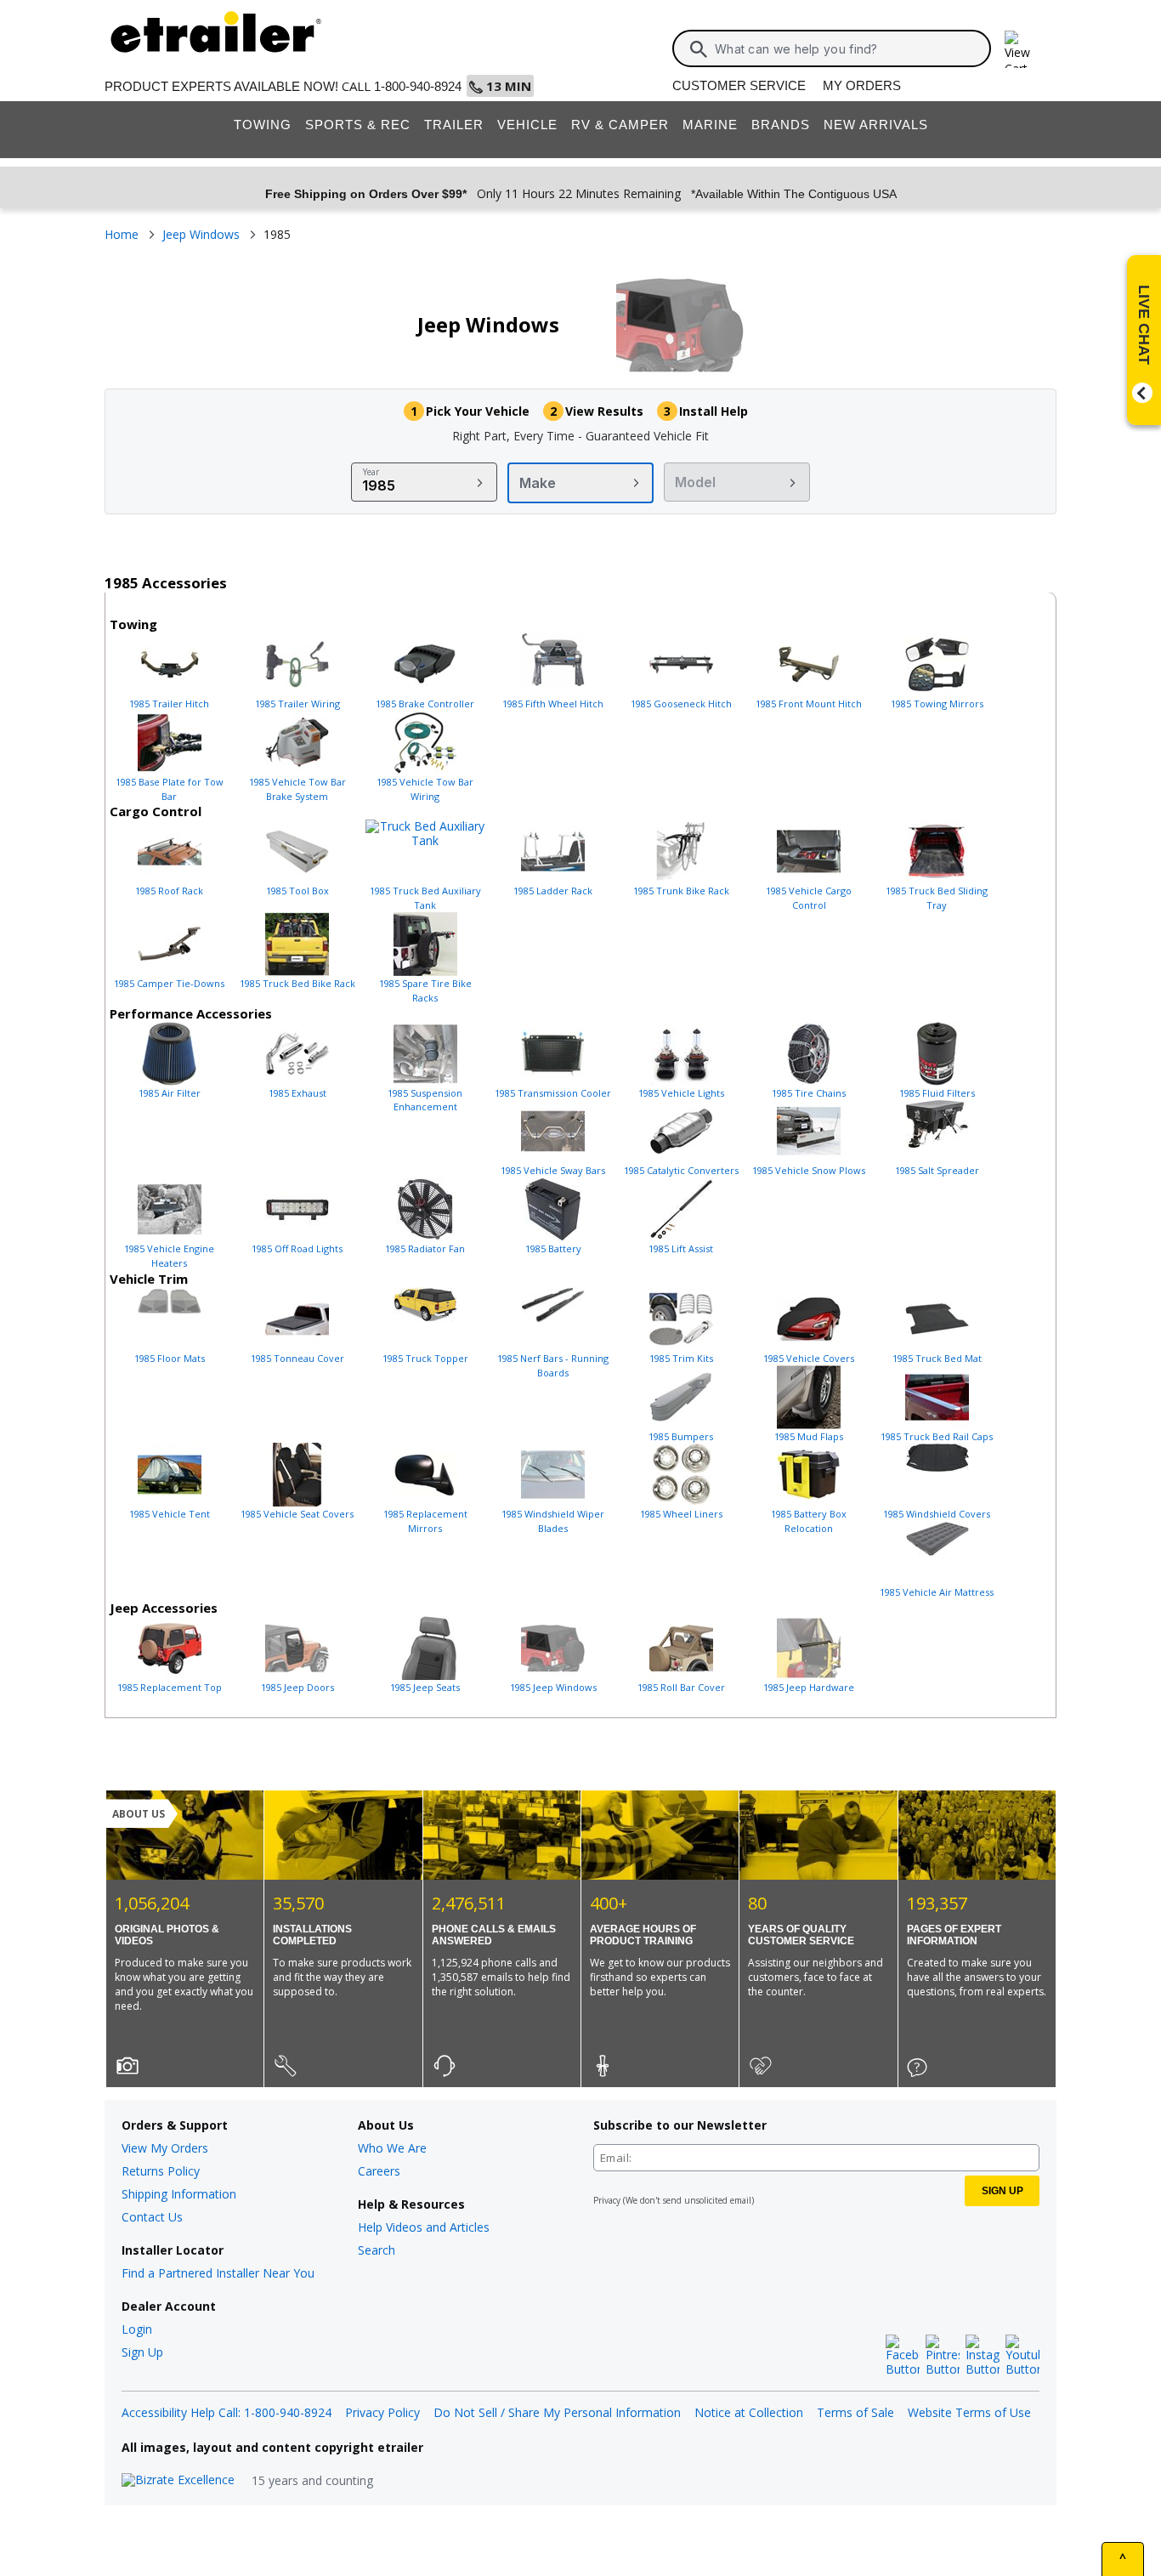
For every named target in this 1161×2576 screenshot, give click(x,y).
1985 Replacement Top (170, 1687)
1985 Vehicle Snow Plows (809, 1170)
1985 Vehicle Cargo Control (809, 898)
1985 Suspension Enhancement (425, 1100)
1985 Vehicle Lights (681, 1093)
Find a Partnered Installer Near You (218, 2273)
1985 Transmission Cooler (553, 1093)
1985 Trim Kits (681, 1358)
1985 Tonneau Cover (297, 1358)
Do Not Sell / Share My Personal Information (557, 2412)
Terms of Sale (855, 2412)
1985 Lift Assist (681, 1248)
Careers (379, 2171)
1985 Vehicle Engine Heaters (169, 1256)
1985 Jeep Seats (425, 1687)
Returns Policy (161, 2171)
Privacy (607, 2200)
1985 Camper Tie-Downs (169, 983)
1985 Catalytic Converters (681, 1170)
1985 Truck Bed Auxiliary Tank (425, 898)
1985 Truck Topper (425, 1358)
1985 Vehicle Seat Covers (297, 1514)
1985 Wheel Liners (681, 1514)
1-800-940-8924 (418, 86)
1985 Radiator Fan (425, 1248)
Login (137, 2329)
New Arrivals (876, 125)
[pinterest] (943, 2356)
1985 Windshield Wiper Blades (553, 1521)
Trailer (454, 125)
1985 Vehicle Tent (170, 1514)
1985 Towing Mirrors (937, 704)
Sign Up (142, 2352)
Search (377, 2250)
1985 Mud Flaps (809, 1436)
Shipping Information (179, 2194)
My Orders (862, 85)
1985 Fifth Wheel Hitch (553, 704)
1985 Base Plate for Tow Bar (170, 789)
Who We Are (392, 2148)
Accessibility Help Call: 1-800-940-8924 (227, 2412)
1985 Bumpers (681, 1436)
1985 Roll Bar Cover (681, 1687)
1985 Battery (553, 1248)
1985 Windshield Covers (937, 1514)
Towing (263, 125)
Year (371, 472)
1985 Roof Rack (169, 891)
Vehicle (527, 125)
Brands (781, 125)
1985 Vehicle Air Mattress (937, 1592)
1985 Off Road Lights (297, 1248)
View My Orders (165, 2148)
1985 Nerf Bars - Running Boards (553, 1365)
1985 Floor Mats (170, 1358)
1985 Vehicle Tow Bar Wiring (425, 789)
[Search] (699, 49)
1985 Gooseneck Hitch (681, 704)
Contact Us (152, 2217)
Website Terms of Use (969, 2412)
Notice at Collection (749, 2412)
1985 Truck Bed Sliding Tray (937, 898)
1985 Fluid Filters (937, 1093)
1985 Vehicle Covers (809, 1358)
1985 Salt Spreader (937, 1170)
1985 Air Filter (170, 1093)
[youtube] (1022, 2356)
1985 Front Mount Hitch (809, 704)
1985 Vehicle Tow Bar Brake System (297, 789)
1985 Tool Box (297, 891)
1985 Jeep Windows (553, 1687)
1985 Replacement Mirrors (425, 1521)
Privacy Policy (382, 2412)
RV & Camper (620, 125)
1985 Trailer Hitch (169, 704)
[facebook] (903, 2356)
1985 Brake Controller (425, 704)
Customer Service (739, 85)
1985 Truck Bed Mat (937, 1358)
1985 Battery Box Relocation (809, 1521)
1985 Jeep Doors (297, 1687)
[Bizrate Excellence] (178, 2480)
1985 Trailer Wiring (297, 704)
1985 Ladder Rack (553, 891)
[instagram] (983, 2356)
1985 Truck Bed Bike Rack (297, 983)
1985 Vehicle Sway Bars (553, 1170)
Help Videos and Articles (424, 2227)
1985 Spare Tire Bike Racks (425, 990)
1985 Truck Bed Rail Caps (937, 1436)
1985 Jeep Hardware (809, 1687)
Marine (710, 125)
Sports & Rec (358, 125)
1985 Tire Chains (809, 1093)
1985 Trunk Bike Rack (681, 891)
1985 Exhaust (297, 1093)
